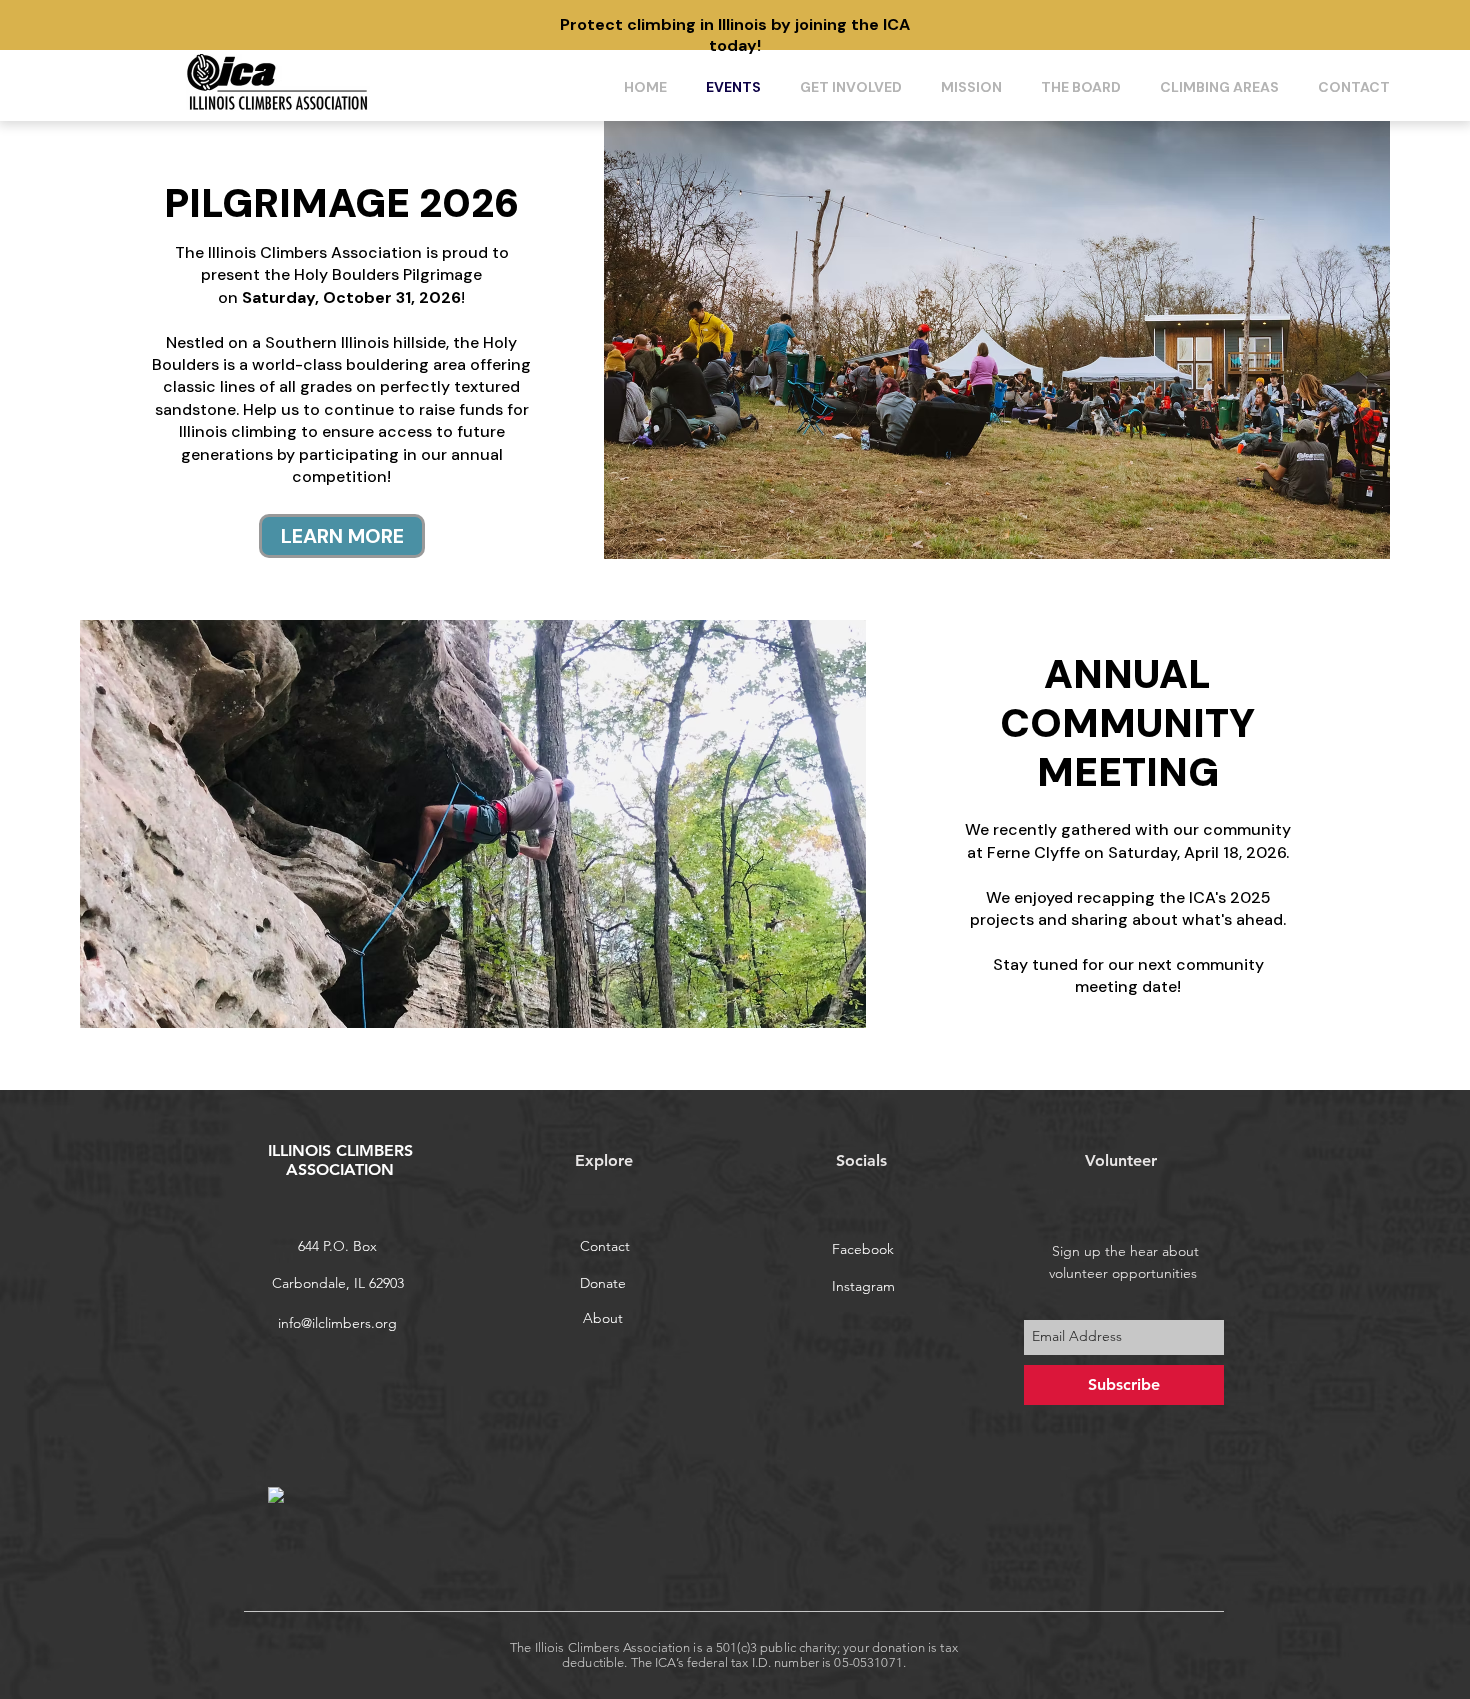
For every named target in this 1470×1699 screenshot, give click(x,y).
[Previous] (141, 25)
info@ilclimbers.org (337, 1323)
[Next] (1328, 25)
